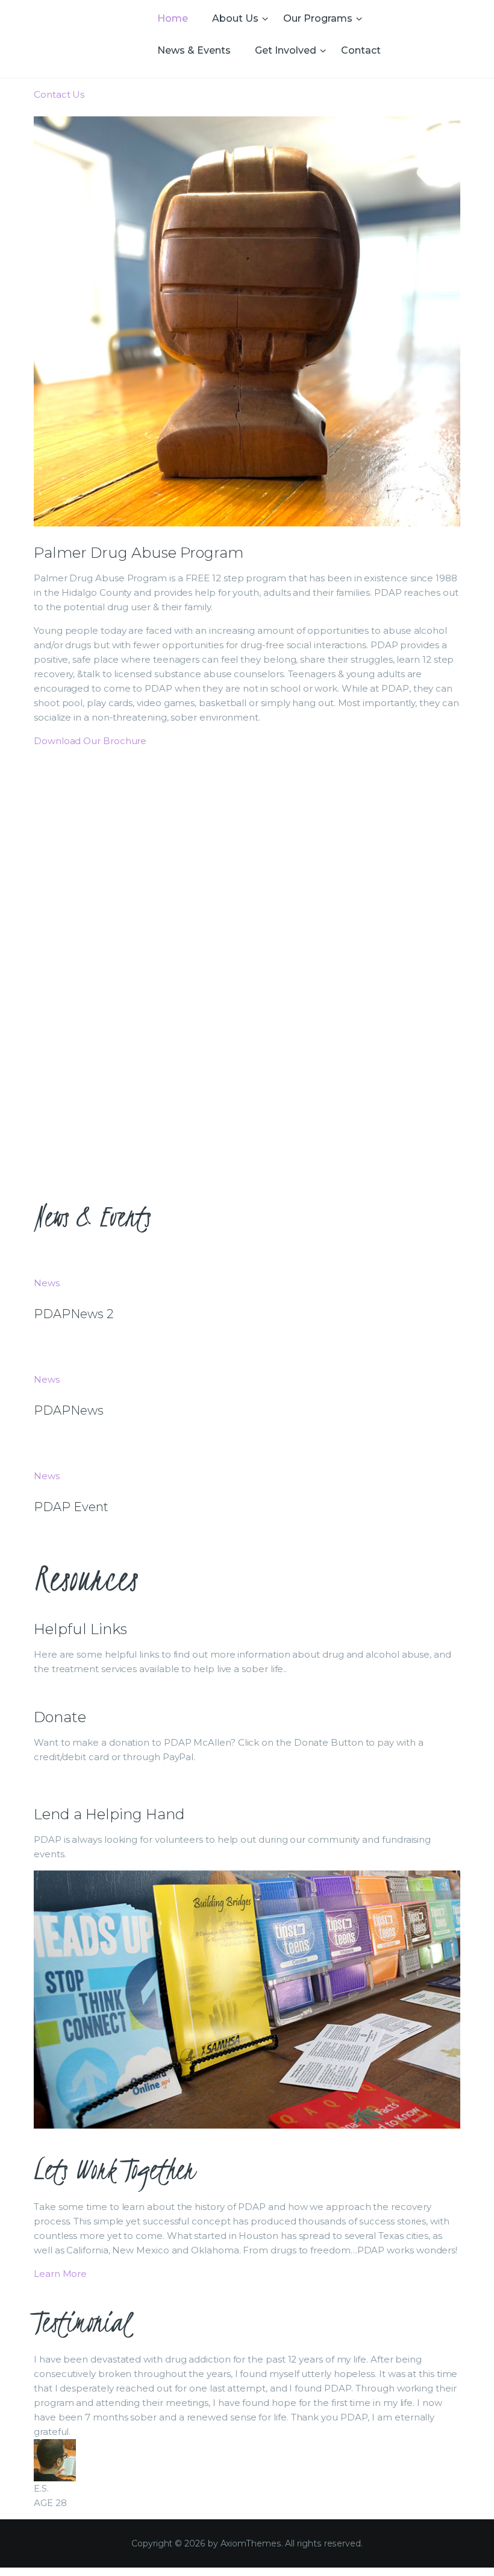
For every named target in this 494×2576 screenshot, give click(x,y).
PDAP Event (71, 1507)
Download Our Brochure (90, 741)
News (47, 1283)
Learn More (60, 2274)
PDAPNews (69, 1410)
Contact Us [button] (59, 94)
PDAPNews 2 (73, 1314)
